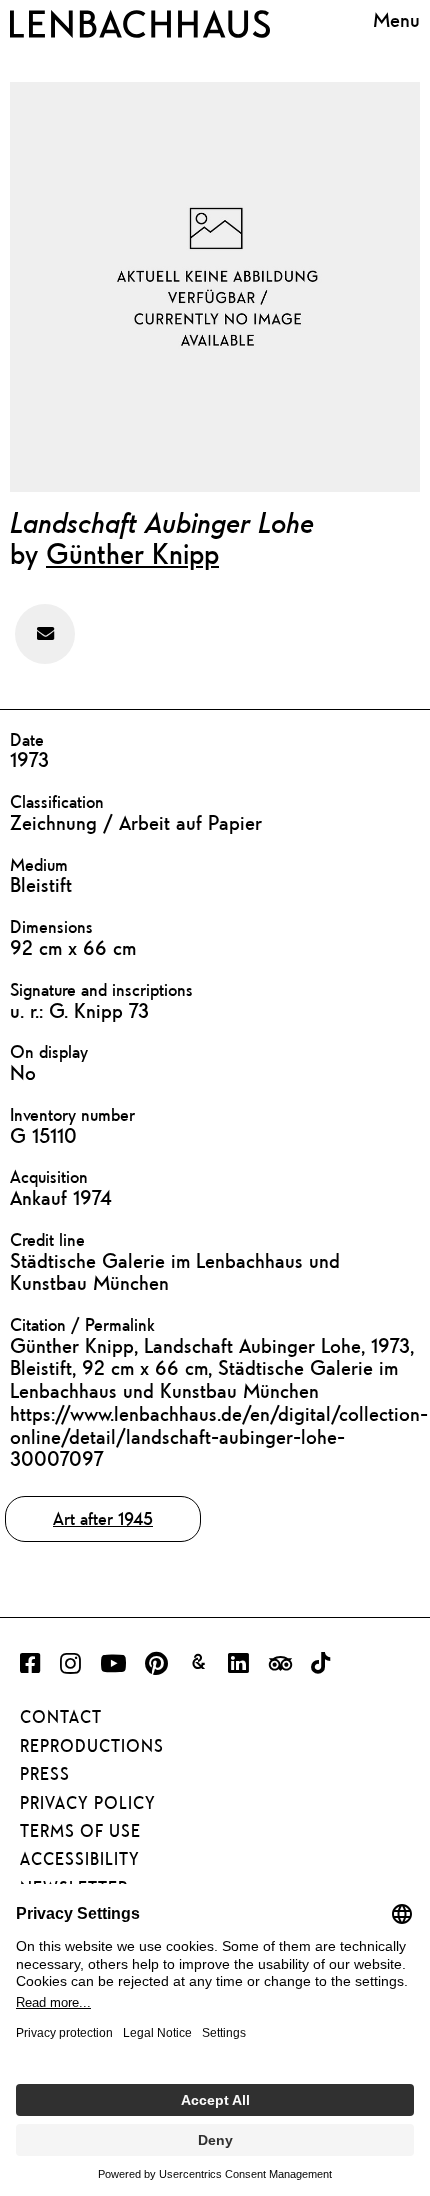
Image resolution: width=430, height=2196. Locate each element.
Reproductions (92, 1746)
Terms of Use (80, 1831)
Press (45, 1774)
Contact (61, 1717)
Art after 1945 (103, 1518)
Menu (396, 20)
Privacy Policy (88, 1803)
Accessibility (80, 1859)
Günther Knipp (132, 553)
